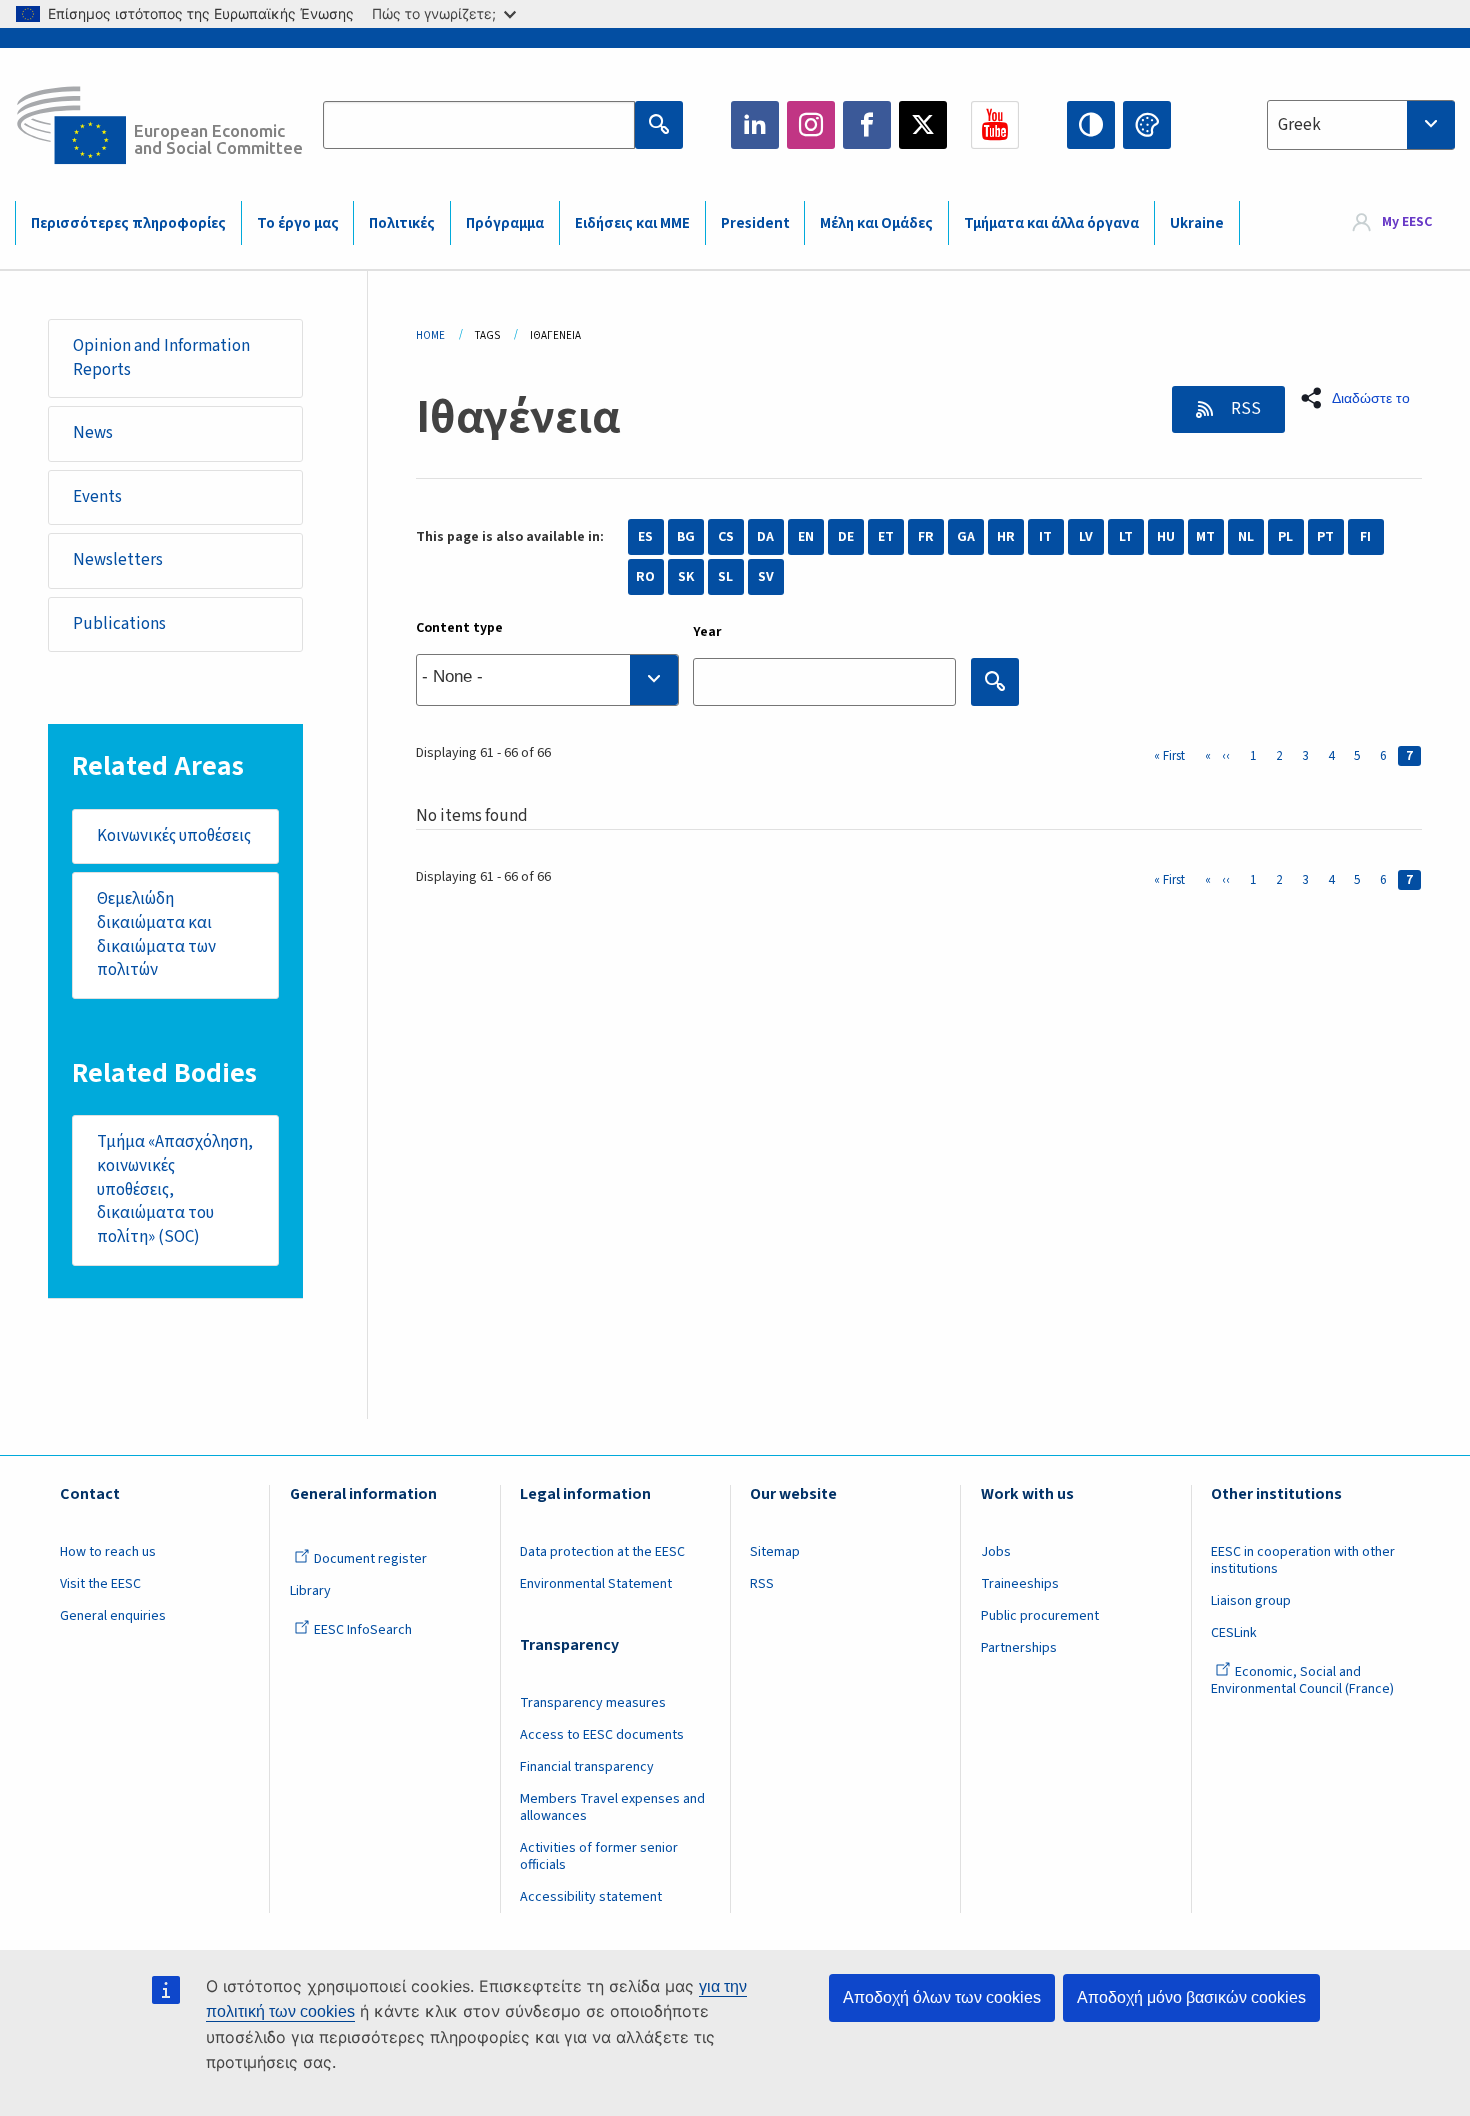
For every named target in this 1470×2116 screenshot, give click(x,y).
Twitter (923, 125)
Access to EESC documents (602, 1735)
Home (430, 335)
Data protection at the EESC (602, 1552)
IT (1045, 537)
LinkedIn (755, 125)
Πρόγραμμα (505, 223)
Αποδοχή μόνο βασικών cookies (1191, 1997)
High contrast (1091, 125)
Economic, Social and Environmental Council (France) (1304, 1680)
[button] (1361, 398)
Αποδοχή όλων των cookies (942, 1997)
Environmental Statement (596, 1584)
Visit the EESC (100, 1584)
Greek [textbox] (1299, 125)
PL (1285, 537)
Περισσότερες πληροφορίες (128, 223)
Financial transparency (587, 1767)
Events (97, 497)
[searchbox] (547, 680)
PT (1325, 537)
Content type (459, 628)
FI (1365, 537)
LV (1086, 537)
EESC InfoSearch (363, 1630)
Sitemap (775, 1552)
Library (310, 1591)
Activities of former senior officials (599, 1856)
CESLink (1234, 1633)
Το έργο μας (298, 223)
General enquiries (113, 1616)
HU (1166, 537)
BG (686, 537)
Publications (119, 624)
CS (726, 537)
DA (765, 537)
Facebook (867, 125)
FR (926, 537)
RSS (1244, 409)
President (755, 223)
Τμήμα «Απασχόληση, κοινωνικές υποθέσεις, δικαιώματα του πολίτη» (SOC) (175, 1189)
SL (725, 577)
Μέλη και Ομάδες (876, 223)
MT (1205, 537)
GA (966, 537)
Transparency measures (593, 1703)
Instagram (811, 125)
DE (846, 537)
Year (707, 632)
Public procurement (1040, 1616)
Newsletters (118, 560)
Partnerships (1019, 1648)
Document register (370, 1559)
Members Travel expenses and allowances (612, 1807)
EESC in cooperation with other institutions (1303, 1560)
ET (886, 537)
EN (806, 537)
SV (766, 577)
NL (1246, 537)
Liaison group (1251, 1601)
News (93, 433)
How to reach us (108, 1552)
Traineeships (1020, 1584)
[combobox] (1361, 125)
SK (686, 577)
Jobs (996, 1552)
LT (1126, 537)
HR (1006, 537)
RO (645, 577)
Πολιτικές (402, 223)
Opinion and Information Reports (161, 358)
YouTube (995, 125)
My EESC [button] (1407, 222)
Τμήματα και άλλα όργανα (1051, 223)
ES (645, 537)
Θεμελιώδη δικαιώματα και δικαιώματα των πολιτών (156, 934)
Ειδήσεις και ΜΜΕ (632, 223)
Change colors (1147, 125)
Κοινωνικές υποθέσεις (174, 836)
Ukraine (1197, 223)
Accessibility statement (591, 1897)
